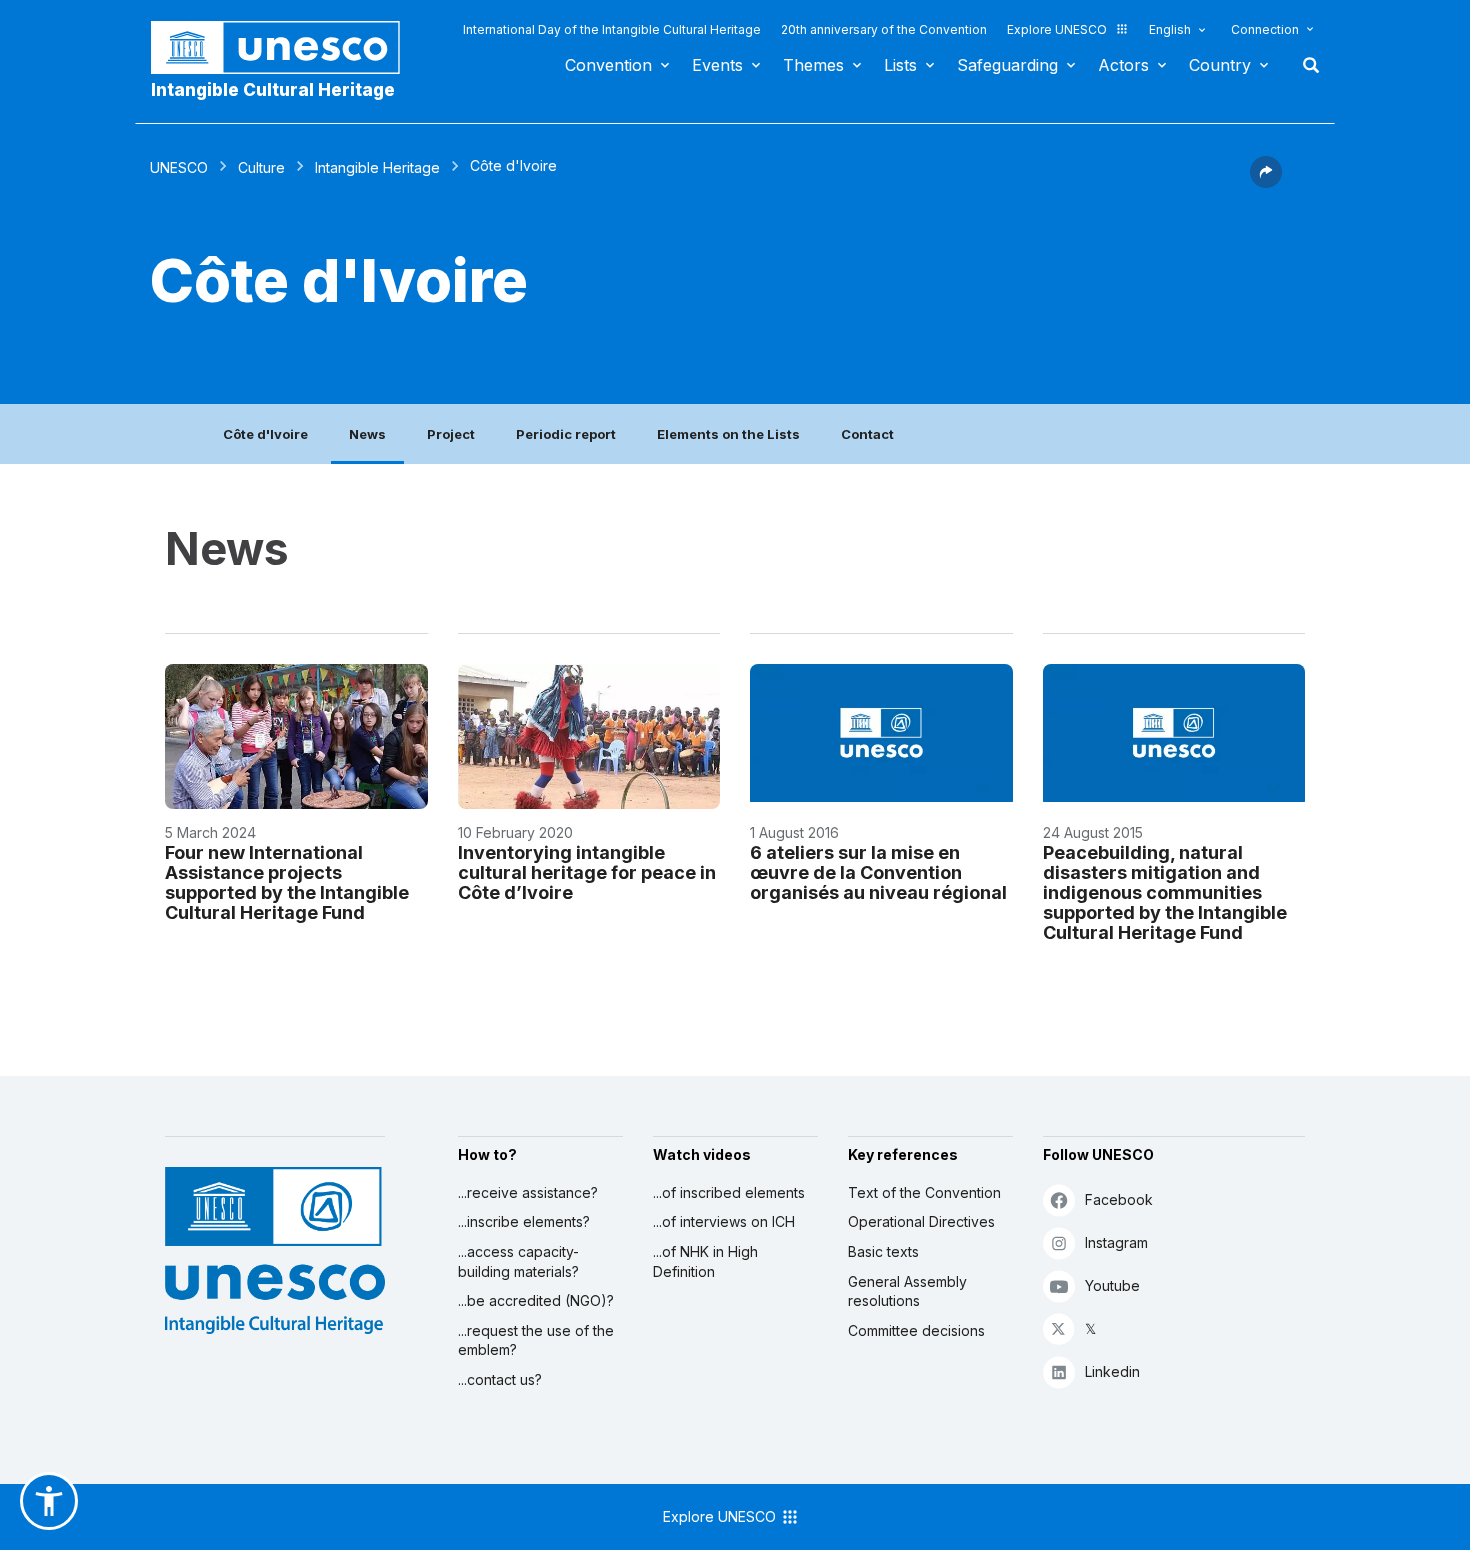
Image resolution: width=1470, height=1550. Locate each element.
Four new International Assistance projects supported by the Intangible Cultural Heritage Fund (287, 882)
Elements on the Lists (728, 434)
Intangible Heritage (377, 167)
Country (1220, 65)
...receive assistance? (528, 1192)
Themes (813, 65)
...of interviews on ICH (724, 1221)
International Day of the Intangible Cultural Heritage (612, 29)
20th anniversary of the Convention (884, 29)
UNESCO (179, 167)
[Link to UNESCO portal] (286, 47)
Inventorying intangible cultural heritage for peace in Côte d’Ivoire (587, 872)
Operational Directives (921, 1221)
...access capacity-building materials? (518, 1261)
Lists (900, 65)
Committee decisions (916, 1330)
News (367, 434)
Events (717, 65)
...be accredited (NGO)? (536, 1300)
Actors (1123, 65)
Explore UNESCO (1057, 29)
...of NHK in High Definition (705, 1261)
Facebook (1119, 1199)
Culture (261, 167)
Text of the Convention (924, 1192)
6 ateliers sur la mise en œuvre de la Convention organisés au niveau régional (878, 872)
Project (451, 434)
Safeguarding (1007, 65)
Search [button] (1305, 65)
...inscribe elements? (524, 1221)
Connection (1265, 29)
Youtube (1112, 1285)
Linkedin (1112, 1371)
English (1170, 29)
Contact (867, 434)
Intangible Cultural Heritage (273, 90)
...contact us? (500, 1379)
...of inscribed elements (729, 1192)
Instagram (1116, 1242)
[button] (1266, 182)
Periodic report (566, 434)
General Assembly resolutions (907, 1291)
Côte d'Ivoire (265, 434)
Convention (608, 65)
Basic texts (883, 1251)
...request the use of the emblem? (536, 1340)
